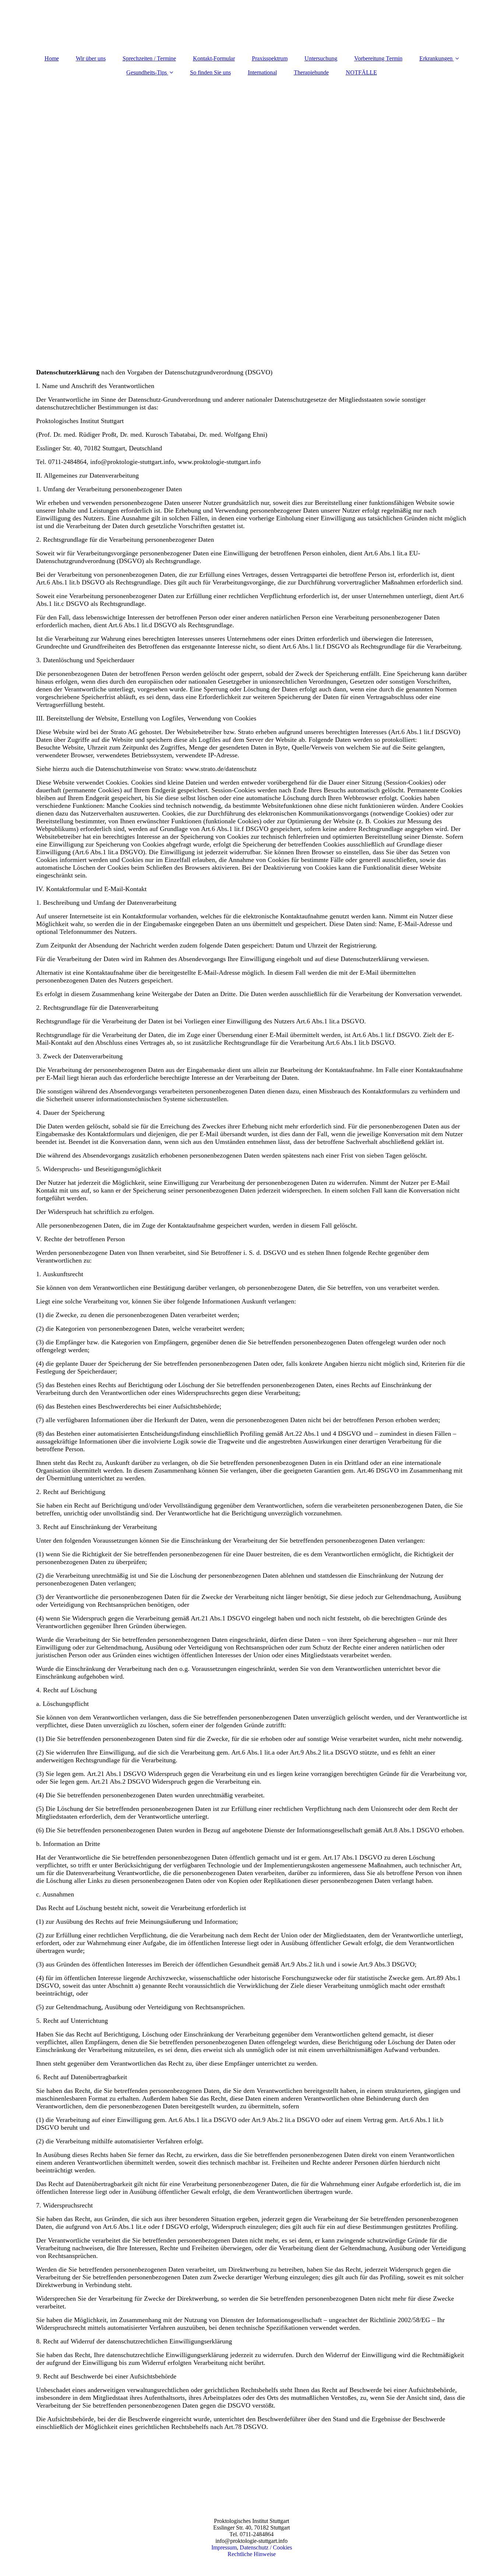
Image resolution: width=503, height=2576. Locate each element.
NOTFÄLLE (361, 72)
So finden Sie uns (210, 72)
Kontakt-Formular (214, 58)
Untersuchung (321, 58)
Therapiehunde (311, 72)
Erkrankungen (436, 58)
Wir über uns (91, 58)
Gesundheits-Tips (147, 72)
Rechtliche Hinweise (252, 2554)
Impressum (224, 2547)
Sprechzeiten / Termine (149, 58)
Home (52, 58)
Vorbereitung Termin (378, 58)
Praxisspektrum (270, 58)
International (262, 72)
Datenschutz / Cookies (266, 2547)
